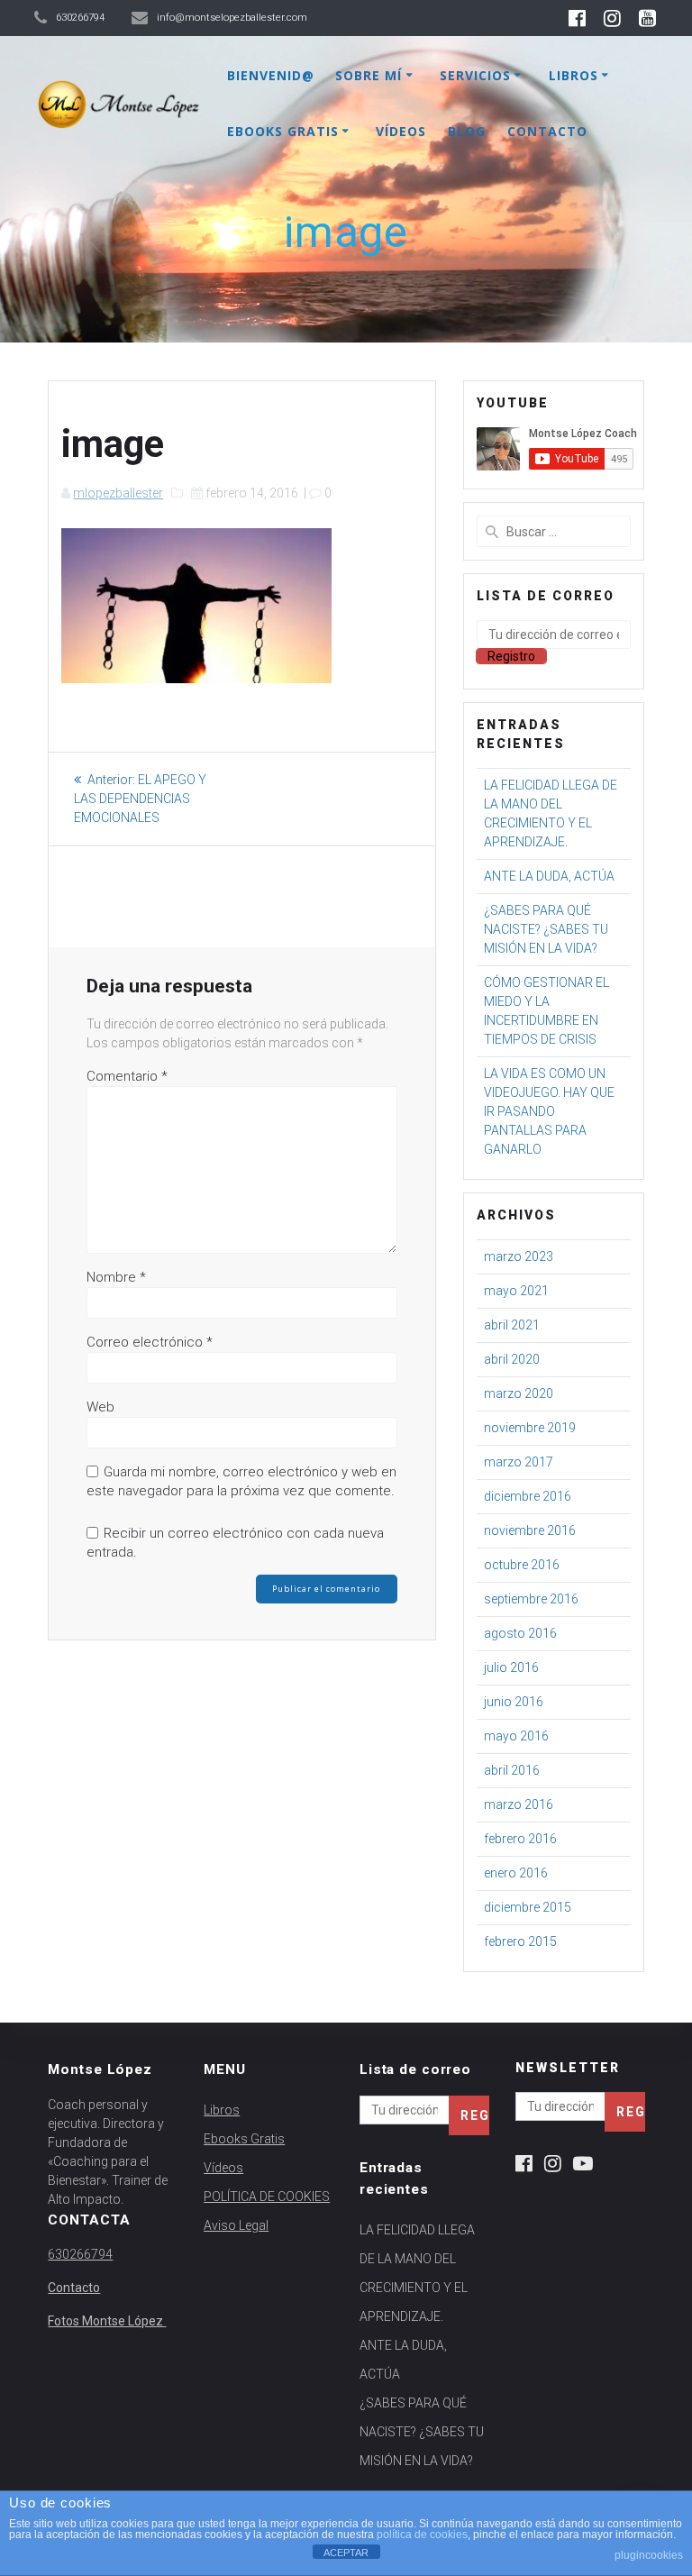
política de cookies (422, 2535)
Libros (574, 75)
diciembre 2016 (528, 1496)
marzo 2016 (519, 1804)
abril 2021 (512, 1325)
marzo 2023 (519, 1256)
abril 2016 (512, 1770)
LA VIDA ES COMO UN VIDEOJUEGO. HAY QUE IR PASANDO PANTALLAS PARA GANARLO (549, 1111)
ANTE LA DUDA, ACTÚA (549, 876)
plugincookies (649, 2555)
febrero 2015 (520, 1941)
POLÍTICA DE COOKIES (267, 2197)
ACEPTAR (346, 2553)
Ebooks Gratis (283, 131)
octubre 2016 (522, 1565)
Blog (467, 131)
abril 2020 (512, 1359)
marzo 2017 (519, 1462)
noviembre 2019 (530, 1428)
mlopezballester (118, 493)
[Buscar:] (553, 531)
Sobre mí (369, 75)
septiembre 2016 (531, 1599)
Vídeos (401, 131)
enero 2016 (516, 1873)
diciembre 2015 (528, 1907)
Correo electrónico (150, 1342)
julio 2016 (511, 1667)
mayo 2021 (516, 1291)
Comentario (127, 1076)
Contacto (547, 131)
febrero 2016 (520, 1839)
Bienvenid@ (271, 75)
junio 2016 (514, 1702)
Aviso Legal (236, 2225)
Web (100, 1407)
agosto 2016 (520, 1633)
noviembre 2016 (530, 1530)
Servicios (475, 75)
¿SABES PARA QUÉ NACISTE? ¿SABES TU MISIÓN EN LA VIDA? (546, 929)
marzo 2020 (519, 1393)
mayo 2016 (516, 1736)
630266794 (80, 2254)
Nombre (116, 1277)
